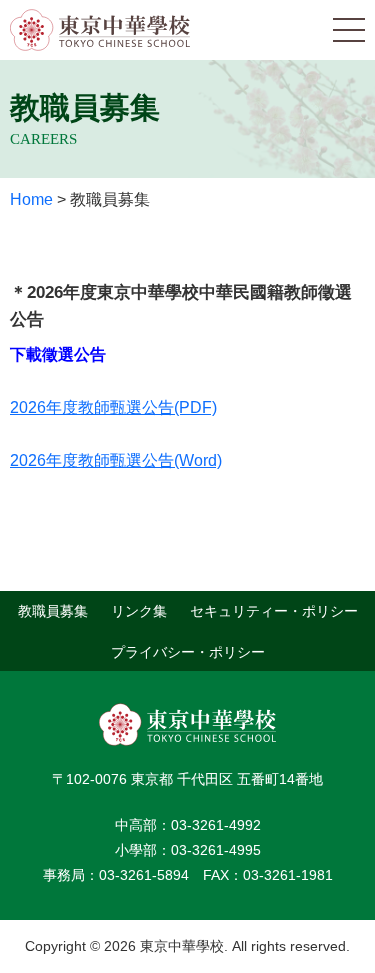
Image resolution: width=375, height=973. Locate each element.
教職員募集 (53, 610)
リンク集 (139, 610)
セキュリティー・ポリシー (274, 610)
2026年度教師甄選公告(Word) (116, 460)
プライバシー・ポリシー (188, 651)
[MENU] (349, 30)
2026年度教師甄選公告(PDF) (113, 407)
